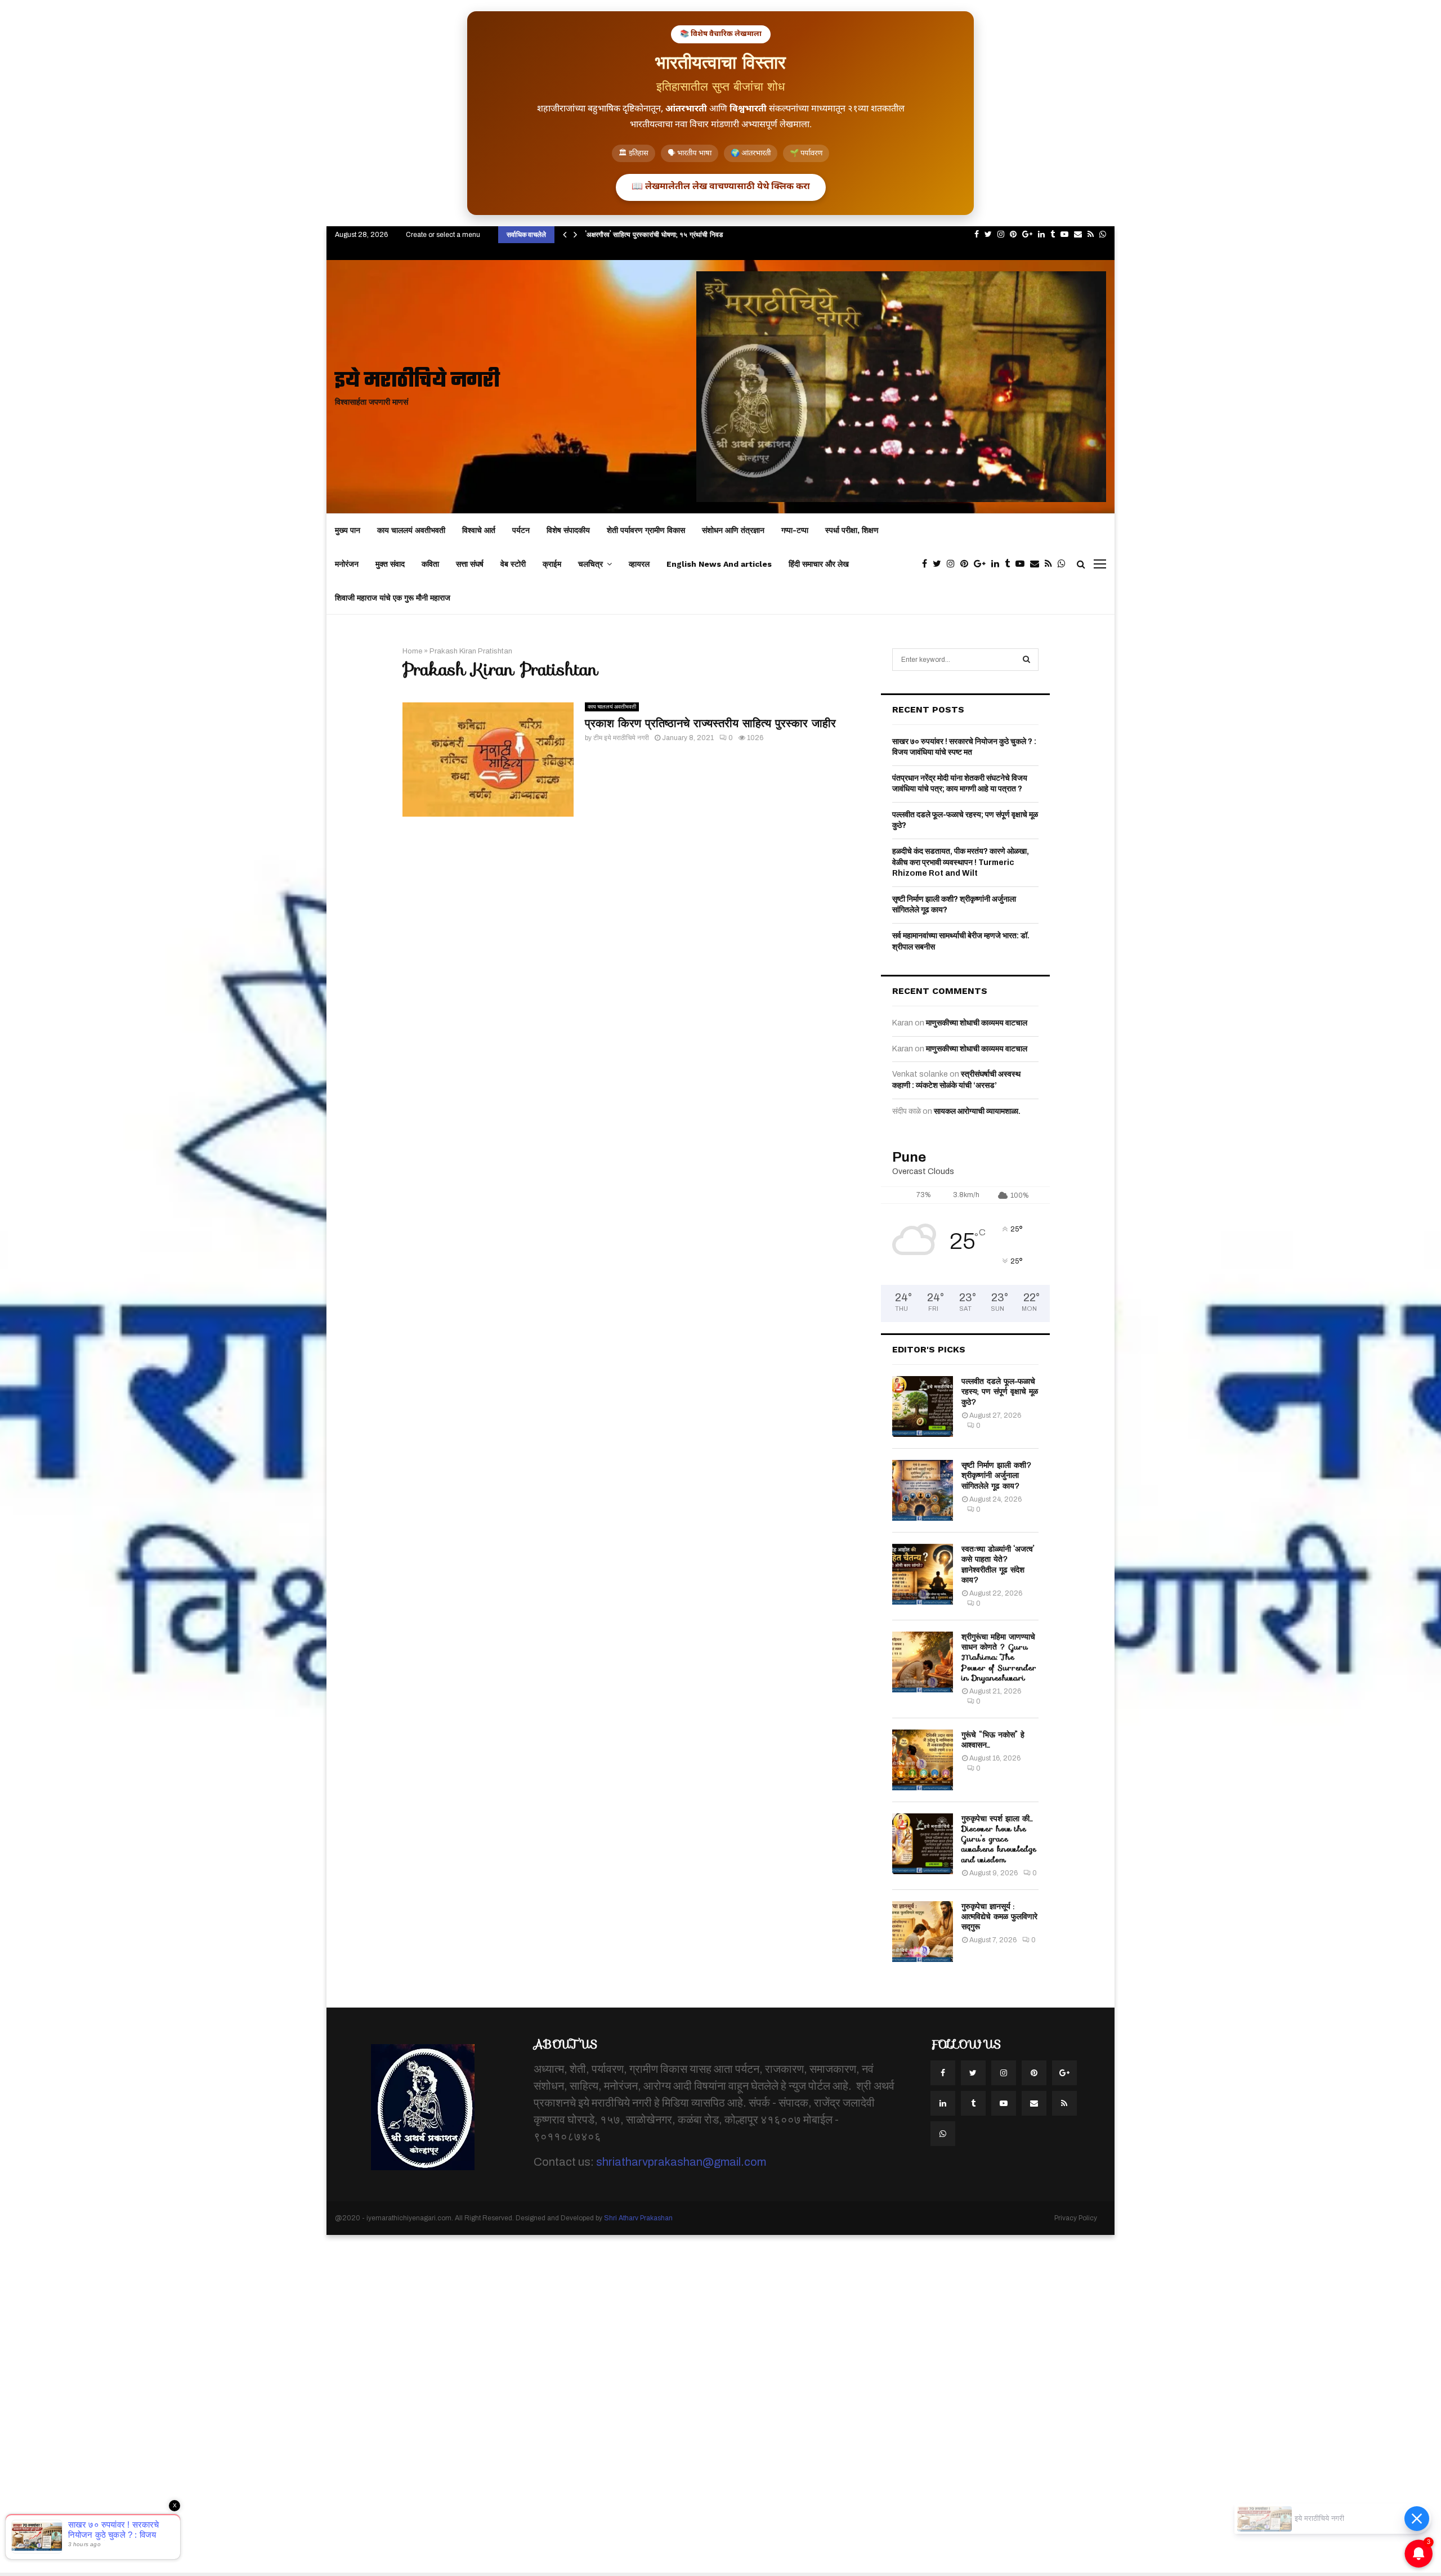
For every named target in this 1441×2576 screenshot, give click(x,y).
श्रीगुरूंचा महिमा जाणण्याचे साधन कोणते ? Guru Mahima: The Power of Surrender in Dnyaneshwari (999, 1657)
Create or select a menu (443, 235)
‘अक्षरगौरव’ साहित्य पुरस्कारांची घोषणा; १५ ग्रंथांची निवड (654, 234)
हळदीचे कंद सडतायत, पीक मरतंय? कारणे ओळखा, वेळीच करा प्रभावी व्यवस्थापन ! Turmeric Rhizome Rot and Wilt (961, 862)
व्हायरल (639, 564)
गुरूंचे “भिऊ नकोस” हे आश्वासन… (993, 1740)
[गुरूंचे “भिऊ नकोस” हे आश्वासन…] (923, 1760)
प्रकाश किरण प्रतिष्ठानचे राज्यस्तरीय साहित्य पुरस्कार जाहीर (710, 723)
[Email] (1037, 564)
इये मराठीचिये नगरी (417, 381)
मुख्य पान (348, 530)
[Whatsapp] (1064, 564)
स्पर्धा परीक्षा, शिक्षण (852, 530)
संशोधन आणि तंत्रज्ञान (733, 530)
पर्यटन (521, 530)
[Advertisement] (338, 2404)
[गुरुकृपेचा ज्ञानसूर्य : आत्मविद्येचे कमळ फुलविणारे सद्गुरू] (923, 1932)
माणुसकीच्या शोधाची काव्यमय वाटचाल (977, 1023)
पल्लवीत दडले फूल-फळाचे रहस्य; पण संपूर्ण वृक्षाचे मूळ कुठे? (1000, 1391)
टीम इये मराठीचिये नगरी (621, 738)
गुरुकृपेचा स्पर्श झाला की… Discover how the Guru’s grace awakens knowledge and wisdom (999, 1839)
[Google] (983, 564)
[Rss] (1051, 564)
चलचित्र (590, 564)
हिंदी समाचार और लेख (819, 564)
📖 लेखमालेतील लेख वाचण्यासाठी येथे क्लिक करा (721, 187)
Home (412, 651)
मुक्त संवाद (390, 564)
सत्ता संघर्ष (470, 564)
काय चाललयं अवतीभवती (411, 530)
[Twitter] (940, 564)
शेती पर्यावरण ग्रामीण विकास (646, 530)
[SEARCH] (1026, 660)
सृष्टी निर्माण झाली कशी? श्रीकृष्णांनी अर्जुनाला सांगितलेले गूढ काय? (997, 1475)
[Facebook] (927, 564)
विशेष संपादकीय (568, 530)
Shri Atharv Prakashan (638, 2218)
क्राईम (552, 564)
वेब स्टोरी (513, 564)
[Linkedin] (998, 564)
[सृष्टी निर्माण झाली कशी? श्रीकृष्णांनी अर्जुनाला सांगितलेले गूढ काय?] (923, 1490)
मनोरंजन (347, 564)
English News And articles (719, 564)
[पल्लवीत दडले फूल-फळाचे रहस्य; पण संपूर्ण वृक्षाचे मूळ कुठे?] (923, 1406)
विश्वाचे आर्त (479, 530)
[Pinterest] (967, 564)
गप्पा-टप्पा (795, 530)
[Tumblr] (1010, 564)
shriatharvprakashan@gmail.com (681, 2162)
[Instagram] (954, 564)
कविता (430, 564)
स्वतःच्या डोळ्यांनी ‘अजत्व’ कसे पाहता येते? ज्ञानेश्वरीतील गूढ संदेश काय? (998, 1564)
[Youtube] (1023, 564)
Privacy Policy (1076, 2218)
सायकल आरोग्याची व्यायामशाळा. (977, 1111)
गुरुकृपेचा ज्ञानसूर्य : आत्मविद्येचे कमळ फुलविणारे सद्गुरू (999, 1916)
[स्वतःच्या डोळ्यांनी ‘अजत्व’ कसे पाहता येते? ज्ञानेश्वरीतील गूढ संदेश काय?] (923, 1574)
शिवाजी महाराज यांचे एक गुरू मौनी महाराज (393, 598)
